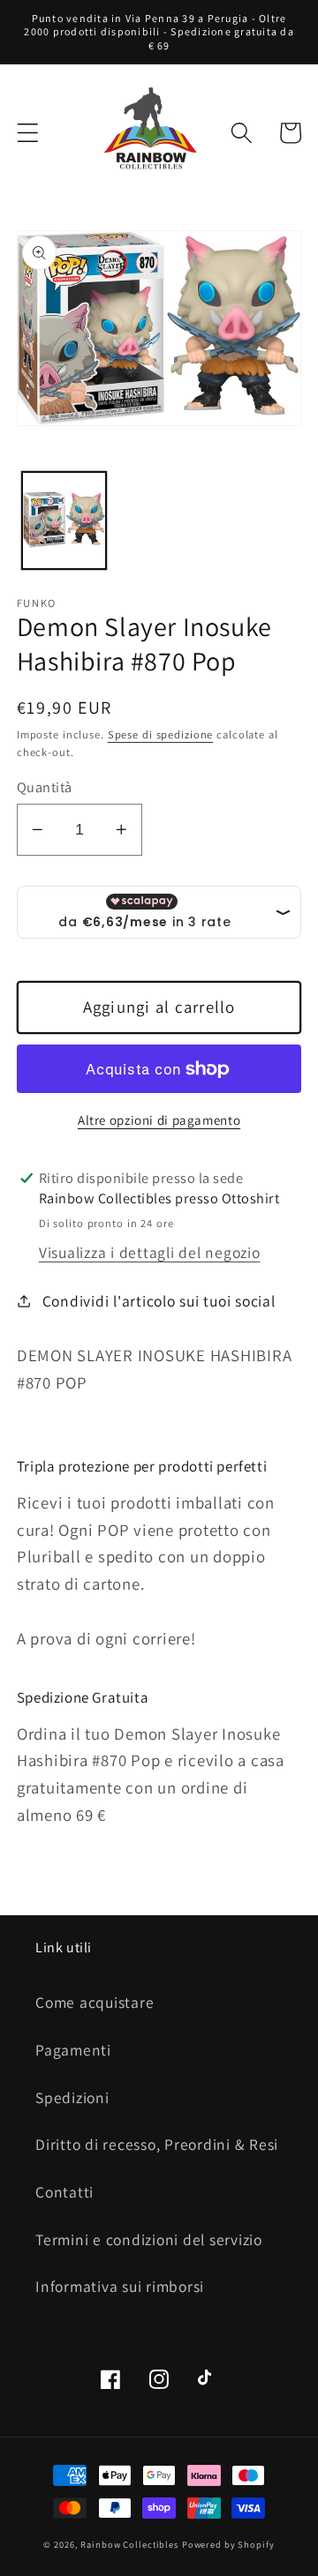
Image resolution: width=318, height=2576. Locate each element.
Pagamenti (73, 2050)
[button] (28, 133)
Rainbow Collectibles (129, 2544)
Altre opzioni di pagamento (159, 1120)
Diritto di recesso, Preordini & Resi (157, 2144)
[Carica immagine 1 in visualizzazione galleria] (64, 520)
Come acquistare (95, 2002)
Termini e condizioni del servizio (149, 2239)
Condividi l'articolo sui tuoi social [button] (159, 1301)
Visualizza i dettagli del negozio (150, 1252)
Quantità (45, 787)
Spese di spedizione (161, 734)
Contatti (64, 2192)
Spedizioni (72, 2097)
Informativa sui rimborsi (120, 2286)
